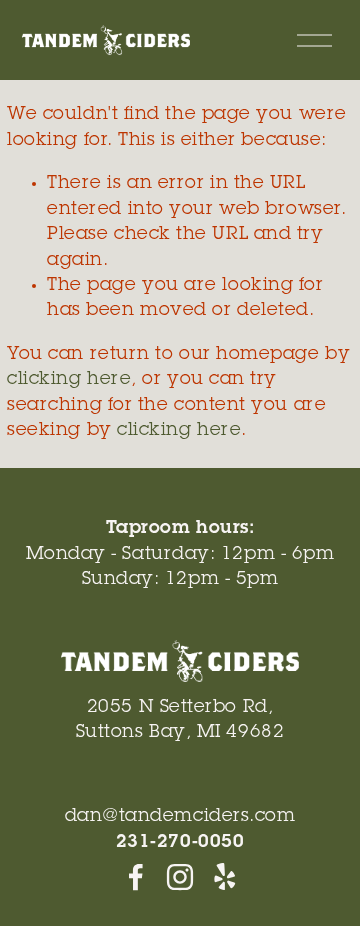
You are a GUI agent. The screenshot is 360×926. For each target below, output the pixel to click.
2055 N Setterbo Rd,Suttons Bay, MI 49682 (180, 720)
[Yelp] (224, 877)
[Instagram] (180, 877)
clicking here (69, 380)
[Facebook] (136, 877)
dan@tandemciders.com (180, 817)
